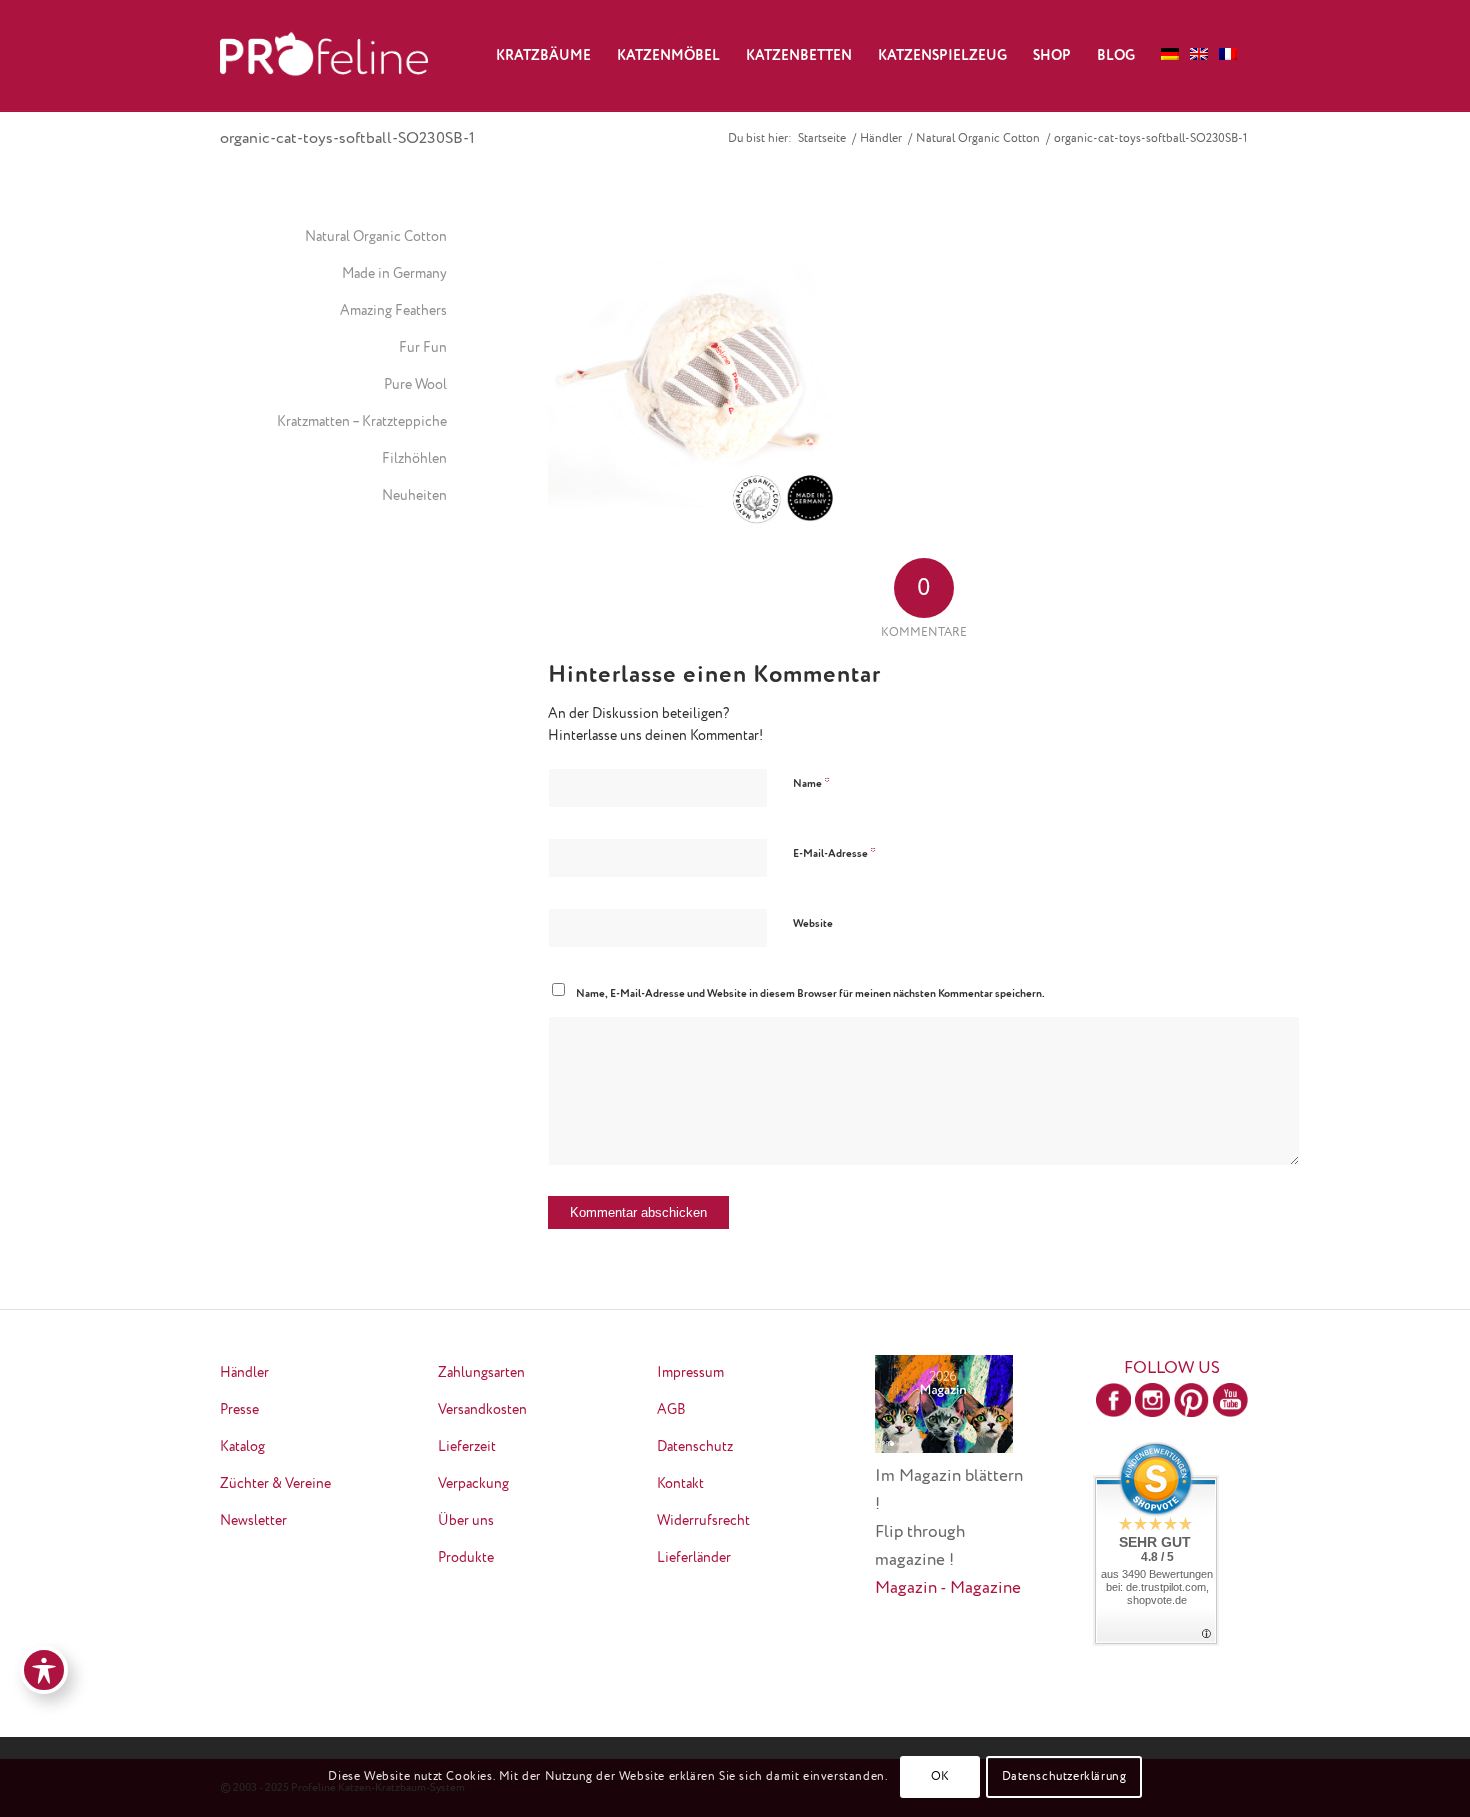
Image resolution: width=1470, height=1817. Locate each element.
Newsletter (253, 1521)
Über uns (466, 1521)
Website (813, 923)
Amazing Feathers (393, 311)
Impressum (690, 1373)
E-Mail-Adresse (834, 853)
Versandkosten (482, 1410)
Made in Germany (394, 274)
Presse (239, 1410)
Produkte (466, 1558)
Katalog (242, 1447)
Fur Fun (423, 348)
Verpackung (473, 1484)
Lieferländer (694, 1558)
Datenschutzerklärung (1064, 1777)
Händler (244, 1373)
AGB (671, 1410)
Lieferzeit (467, 1447)
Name (811, 783)
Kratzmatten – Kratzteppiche (362, 422)
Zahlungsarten (481, 1373)
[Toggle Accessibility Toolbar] (44, 1670)
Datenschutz (695, 1447)
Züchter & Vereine (275, 1484)
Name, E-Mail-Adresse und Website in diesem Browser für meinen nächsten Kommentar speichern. (810, 993)
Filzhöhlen (414, 459)
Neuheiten (414, 496)
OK (940, 1777)
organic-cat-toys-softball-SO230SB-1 (347, 139)
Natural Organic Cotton (376, 237)
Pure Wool (415, 385)
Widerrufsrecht (703, 1521)
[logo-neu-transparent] (324, 56)
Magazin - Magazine (948, 1588)
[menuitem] (543, 56)
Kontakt (680, 1484)
